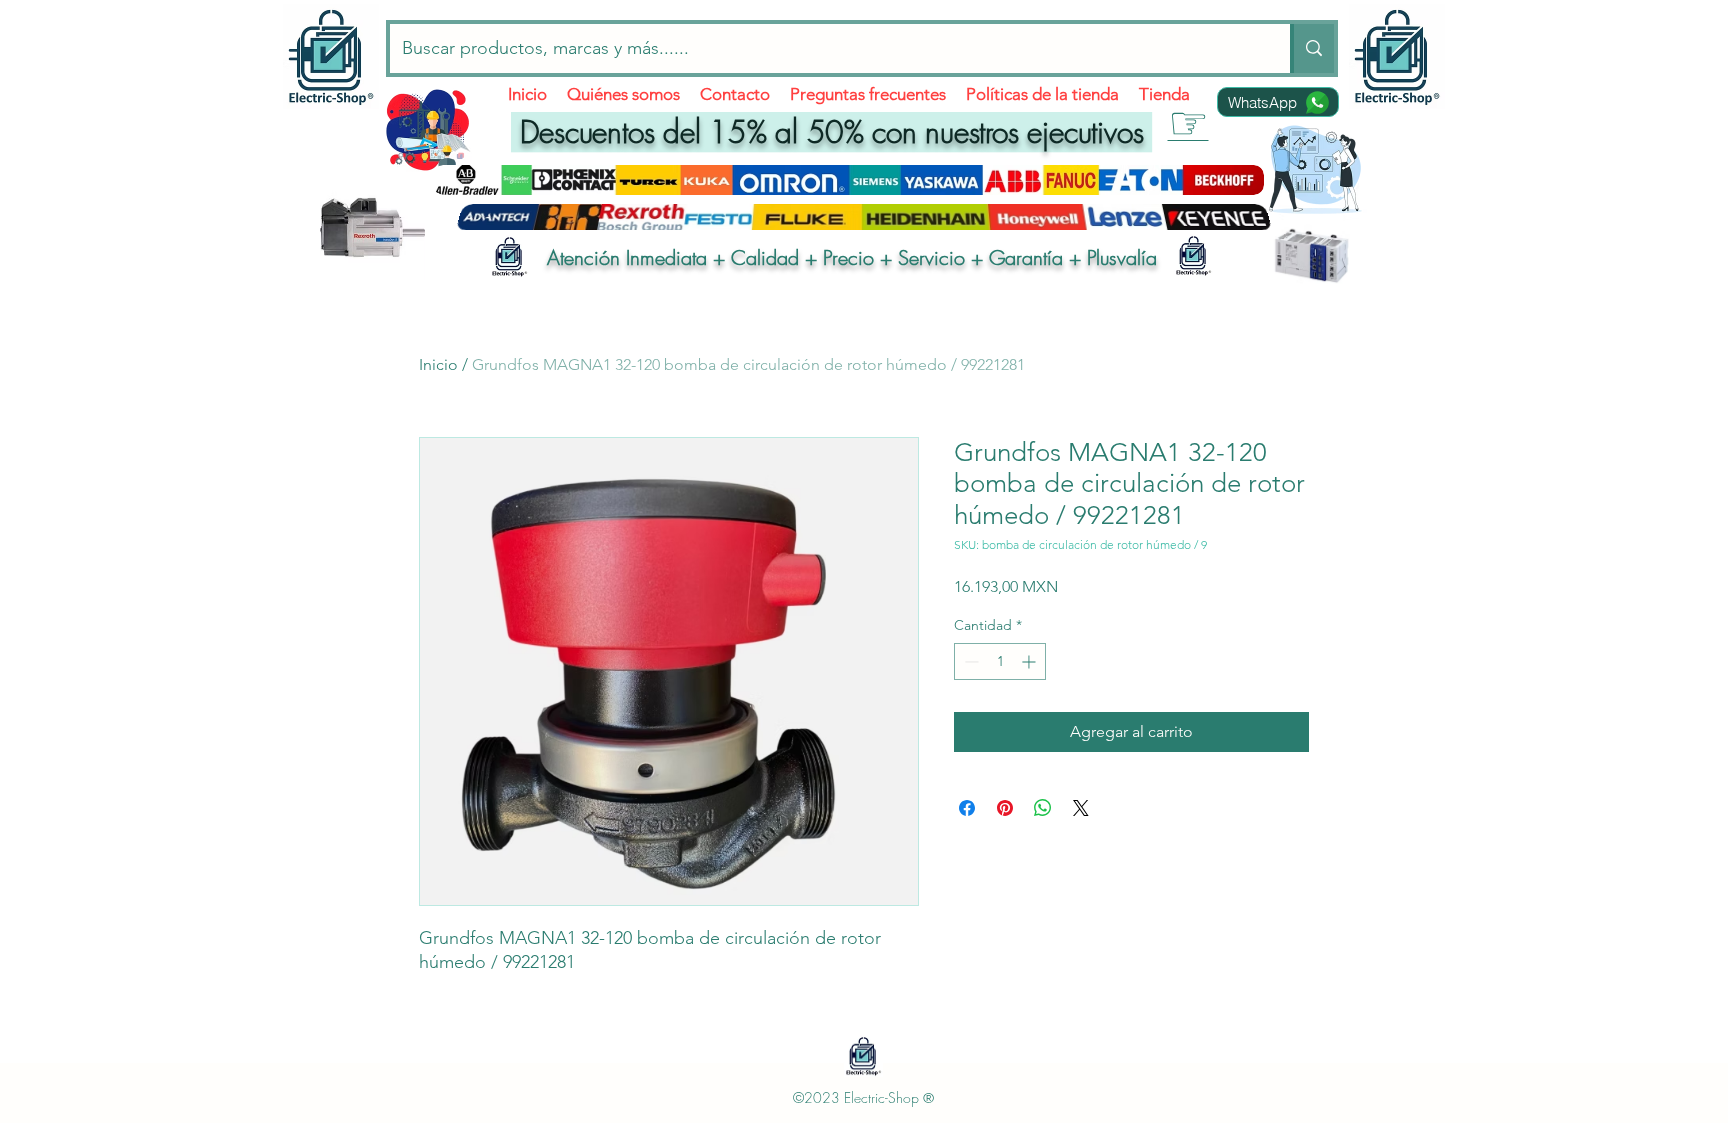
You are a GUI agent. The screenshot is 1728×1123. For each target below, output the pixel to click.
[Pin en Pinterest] (1005, 808)
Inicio (438, 364)
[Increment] (1030, 661)
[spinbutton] (1000, 661)
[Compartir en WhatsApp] (1043, 808)
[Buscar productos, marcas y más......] (1312, 48)
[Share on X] (1081, 808)
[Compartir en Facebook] (967, 808)
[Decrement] (969, 661)
